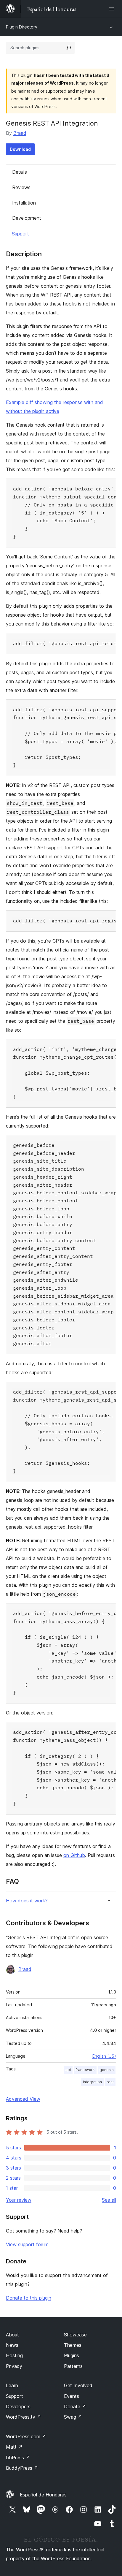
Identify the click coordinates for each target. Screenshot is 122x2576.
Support (20, 234)
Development (27, 218)
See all (109, 2200)
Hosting (14, 2355)
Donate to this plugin (29, 2298)
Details (20, 172)
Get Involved (78, 2385)
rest (110, 2082)
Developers (18, 2406)
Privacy (14, 2366)
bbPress (18, 2458)
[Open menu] (113, 9)
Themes (73, 2345)
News (12, 2345)
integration (92, 2082)
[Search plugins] (69, 48)
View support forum (27, 2244)
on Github (74, 1855)
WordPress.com (26, 2436)
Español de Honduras (43, 2495)
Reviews (21, 187)
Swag (73, 2417)
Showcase (75, 2335)
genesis (107, 2070)
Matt (14, 2447)
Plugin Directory (22, 27)
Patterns (73, 2366)
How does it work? (27, 1901)
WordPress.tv (24, 2417)
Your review (19, 2200)
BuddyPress (22, 2468)
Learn (12, 2385)
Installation (24, 203)
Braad (20, 133)
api (68, 2070)
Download (20, 149)
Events (72, 2396)
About (12, 2335)
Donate (75, 2406)
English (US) (104, 2056)
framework (85, 2070)
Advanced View (23, 2099)
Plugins (72, 2355)
